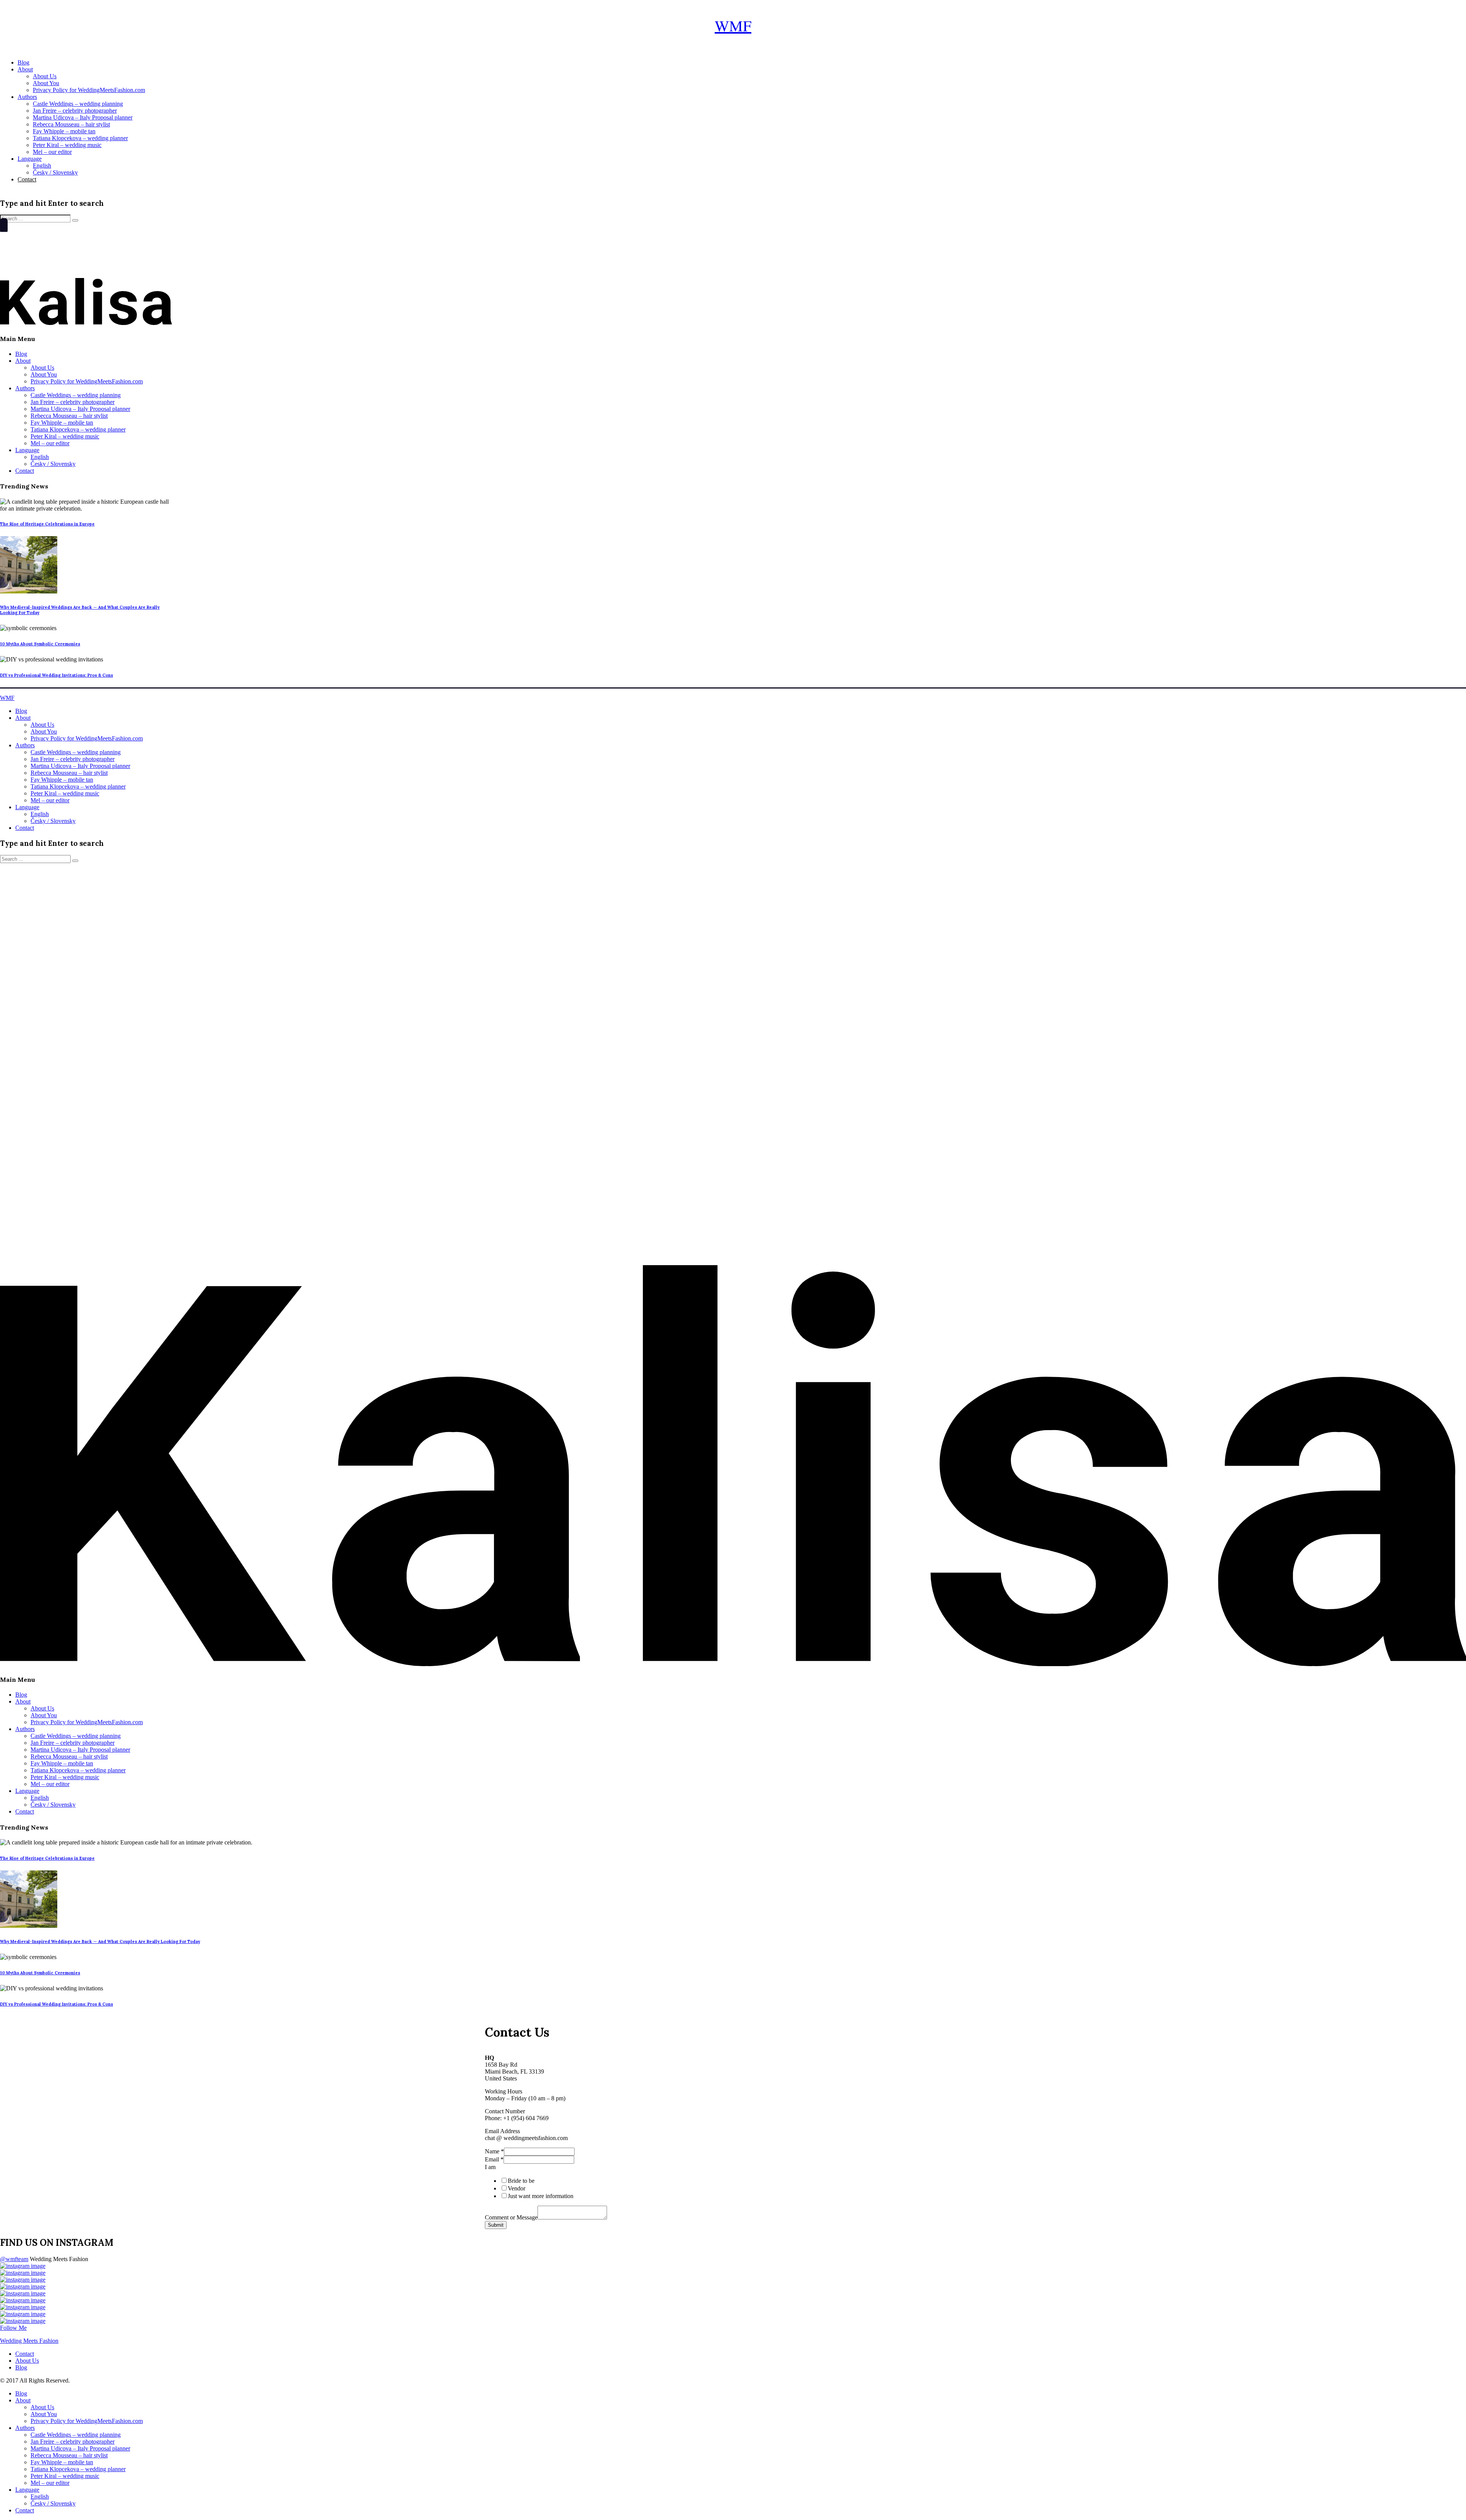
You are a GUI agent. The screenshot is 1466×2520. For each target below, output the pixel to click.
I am (490, 2167)
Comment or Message (511, 2217)
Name (494, 2151)
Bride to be (521, 2181)
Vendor (517, 2188)
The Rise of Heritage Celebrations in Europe (47, 524)
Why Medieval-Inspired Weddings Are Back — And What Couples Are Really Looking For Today (100, 1941)
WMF (733, 25)
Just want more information (541, 2196)
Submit (496, 2225)
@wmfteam (14, 2259)
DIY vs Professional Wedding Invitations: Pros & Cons (57, 675)
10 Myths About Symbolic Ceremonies (40, 644)
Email (494, 2159)
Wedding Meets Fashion (29, 2341)
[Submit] (75, 220)
